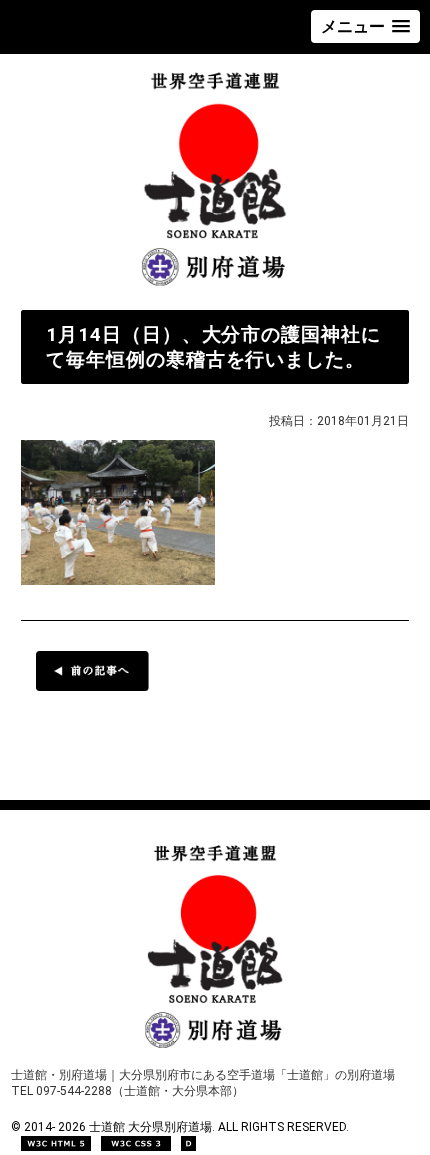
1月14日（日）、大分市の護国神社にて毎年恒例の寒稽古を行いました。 (213, 347)
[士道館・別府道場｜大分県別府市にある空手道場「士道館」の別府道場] (215, 285)
